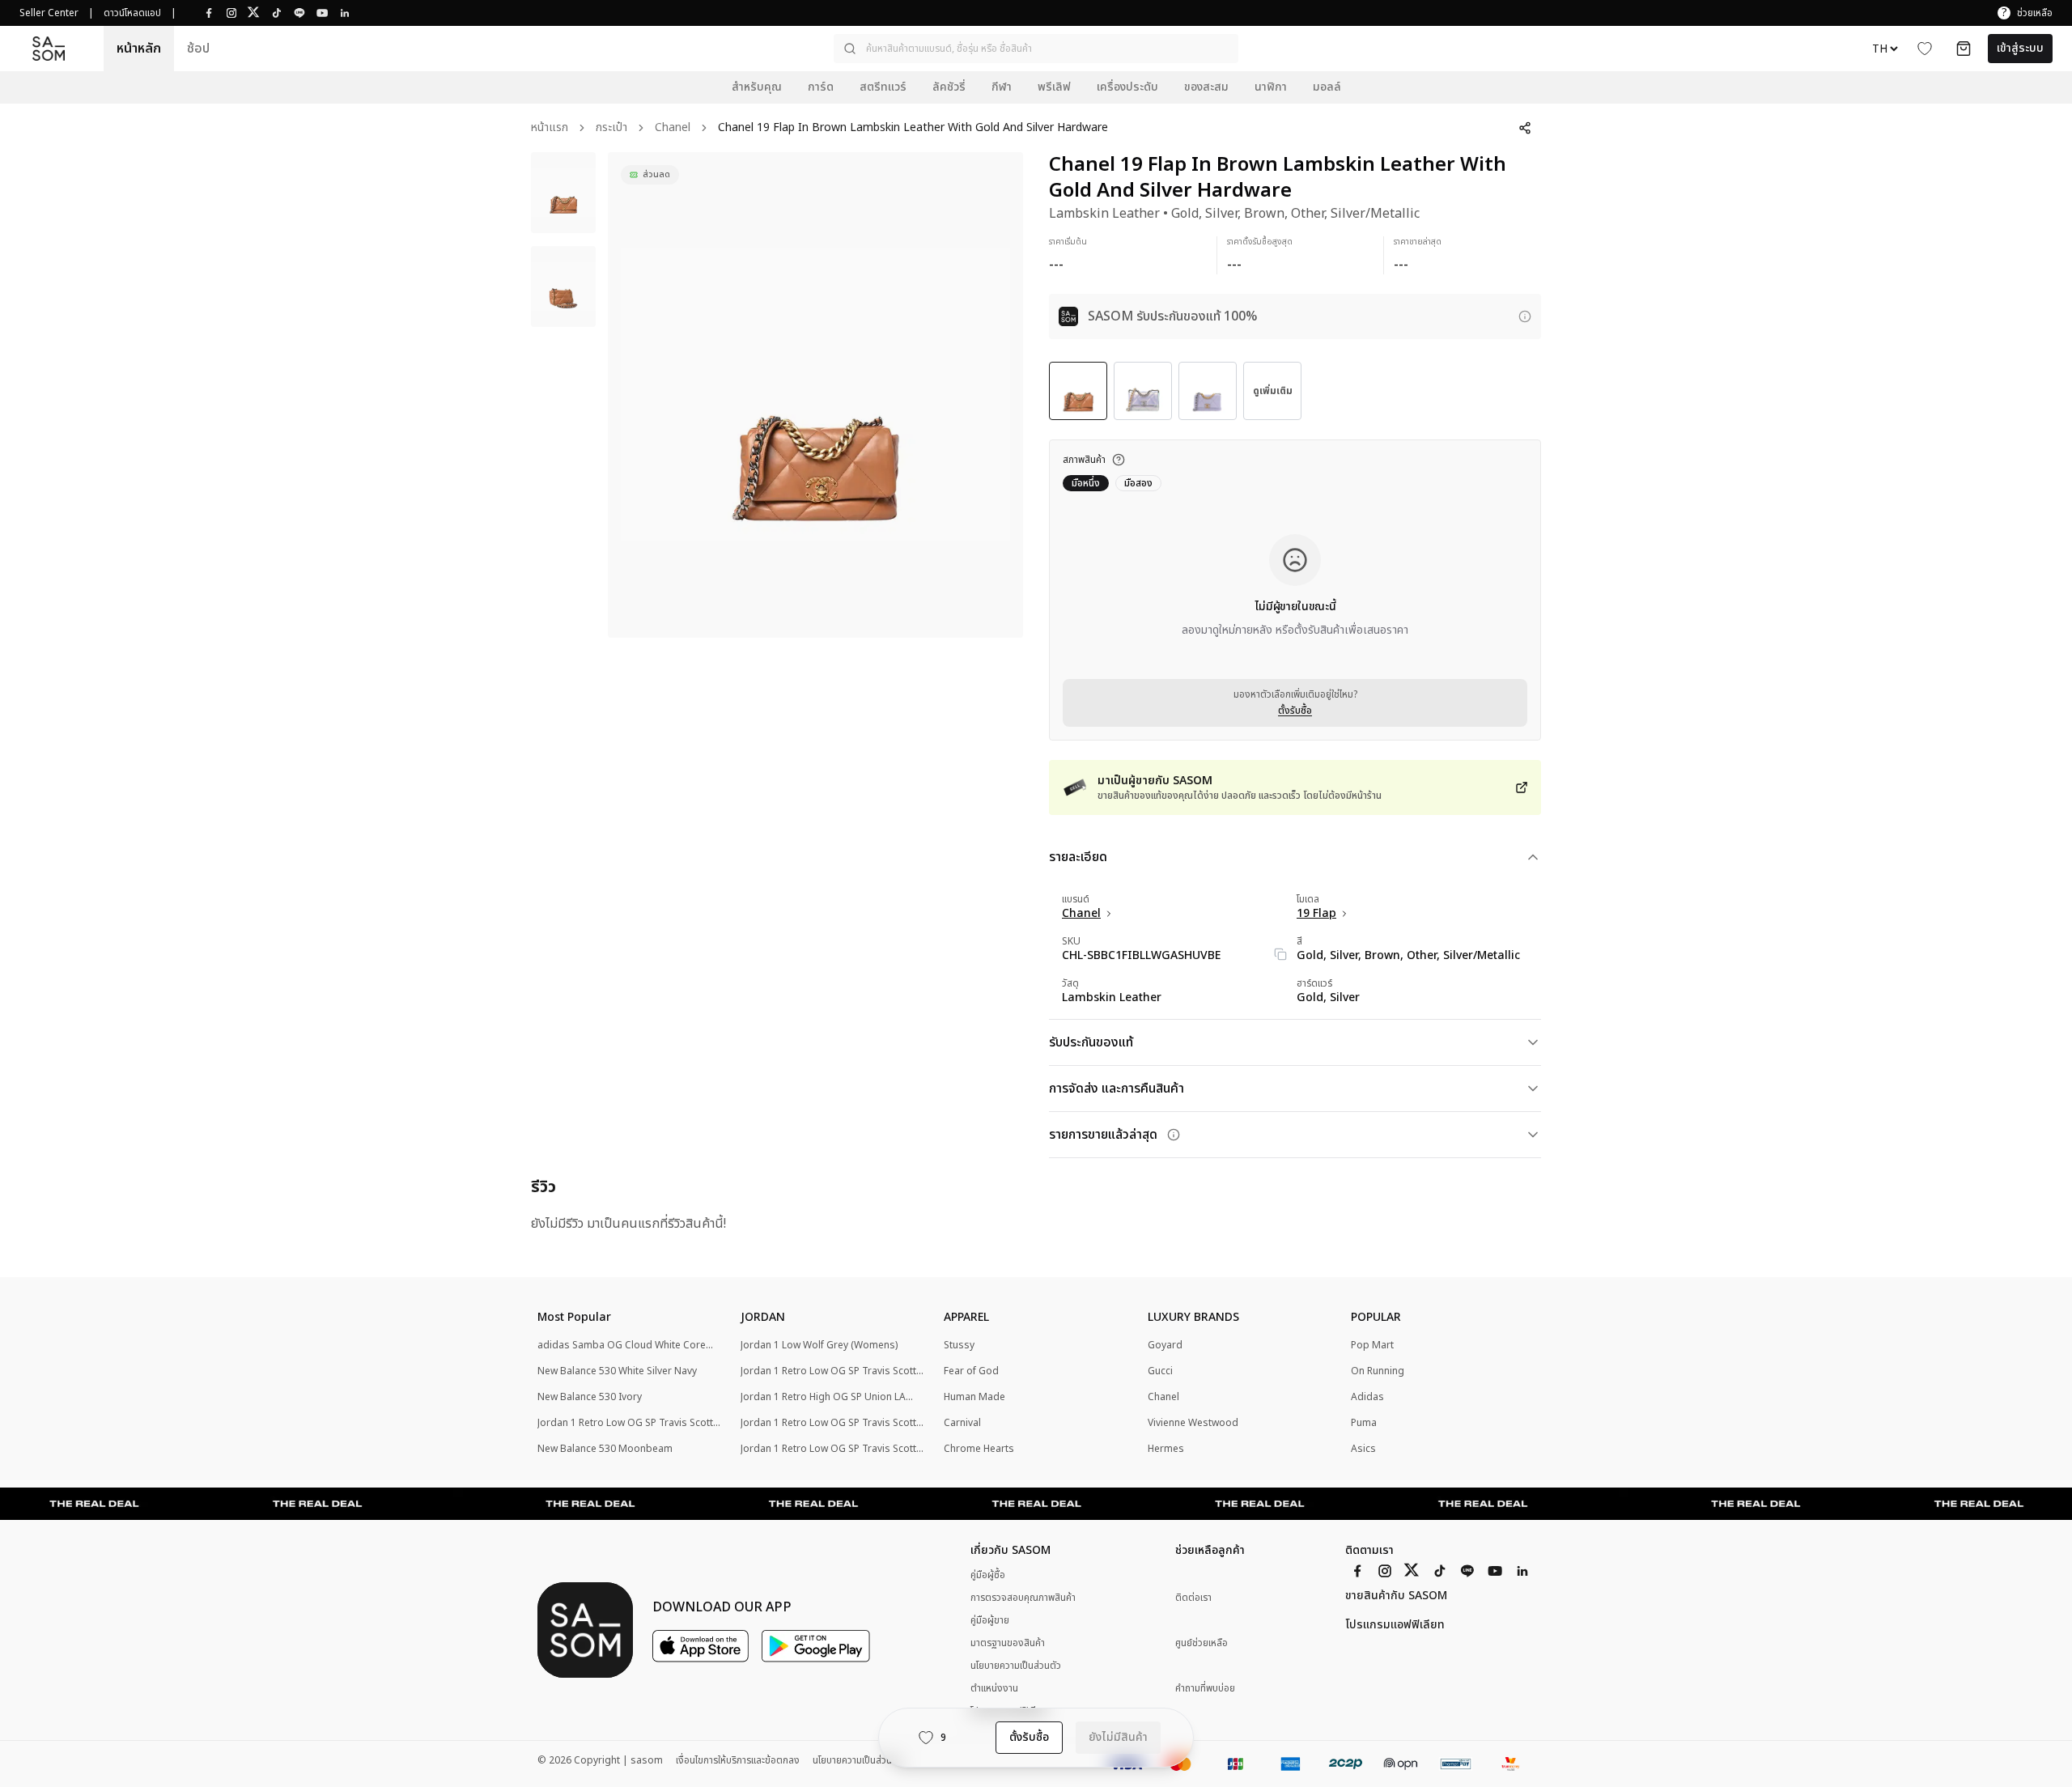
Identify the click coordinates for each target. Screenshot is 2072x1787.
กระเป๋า (611, 128)
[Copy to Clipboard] (1280, 954)
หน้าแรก (550, 128)
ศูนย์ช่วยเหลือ (1202, 1643)
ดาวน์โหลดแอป (132, 13)
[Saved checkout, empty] (1964, 49)
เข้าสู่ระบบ (2020, 48)
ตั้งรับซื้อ (1295, 711)
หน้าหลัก (139, 49)
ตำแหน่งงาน (994, 1688)
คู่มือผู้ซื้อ (988, 1575)
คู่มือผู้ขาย (990, 1620)
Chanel (673, 128)
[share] (1525, 128)
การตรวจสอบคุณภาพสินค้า (1023, 1598)
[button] (1036, 49)
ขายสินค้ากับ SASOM (1396, 1596)
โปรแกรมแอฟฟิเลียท (1395, 1625)
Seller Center (49, 13)
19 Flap (1316, 914)
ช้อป (198, 49)
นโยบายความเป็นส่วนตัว (1016, 1666)
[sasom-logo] (49, 49)
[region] (815, 395)
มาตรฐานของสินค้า (1008, 1643)
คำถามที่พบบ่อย (1205, 1689)
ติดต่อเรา (1193, 1598)
